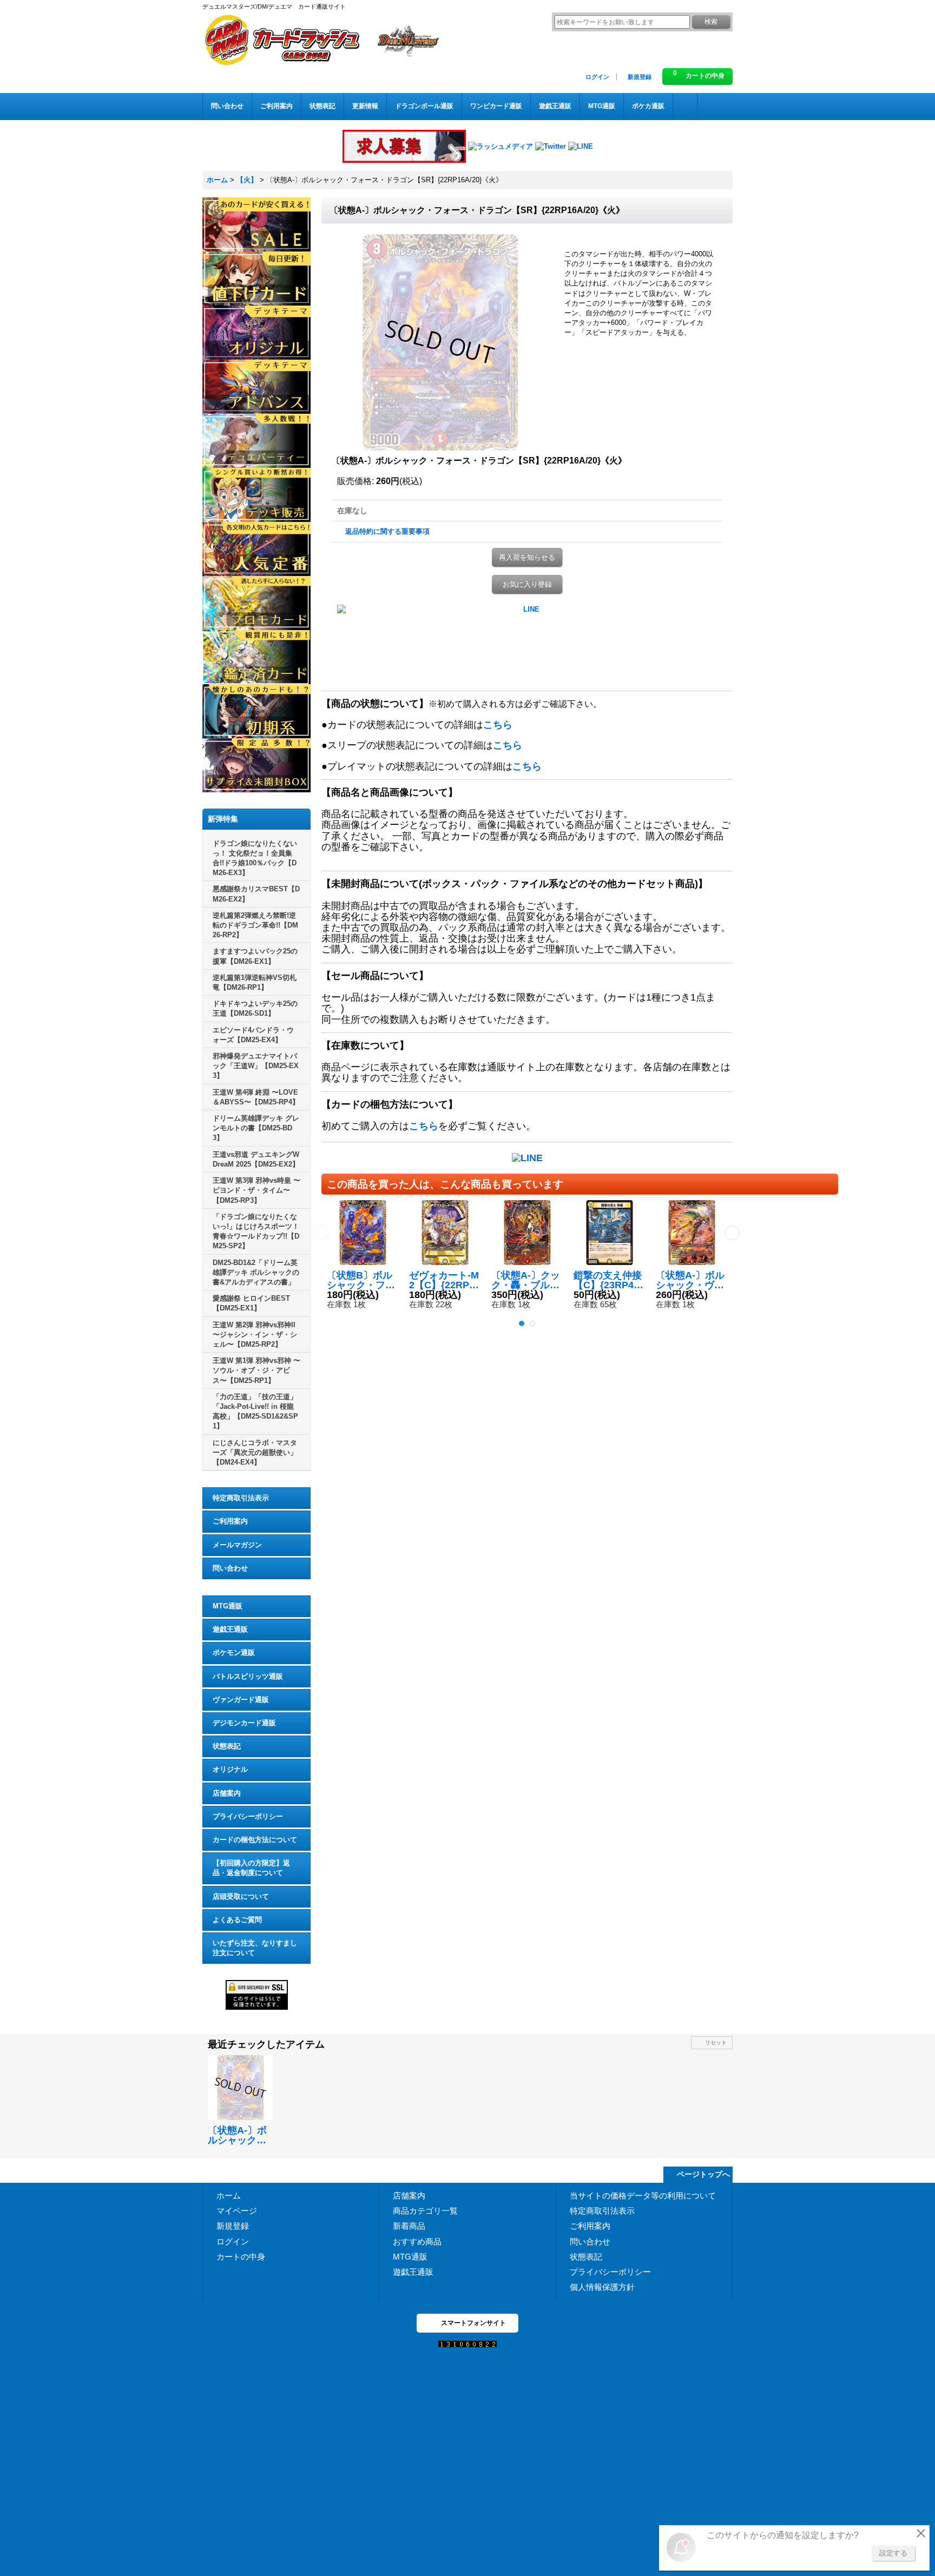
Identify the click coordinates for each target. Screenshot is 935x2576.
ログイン (597, 77)
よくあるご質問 (237, 1920)
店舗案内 (227, 1793)
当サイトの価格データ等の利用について (643, 2196)
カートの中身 (241, 2257)
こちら (498, 725)
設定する (893, 2553)
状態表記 (227, 1746)
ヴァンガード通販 (241, 1700)
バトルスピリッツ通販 (248, 1676)
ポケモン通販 (234, 1653)
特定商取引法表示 (241, 1498)
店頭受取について (241, 1896)
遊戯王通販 (230, 1629)
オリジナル (230, 1769)
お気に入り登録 (527, 584)
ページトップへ (703, 2174)
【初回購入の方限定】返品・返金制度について (251, 1868)
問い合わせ (230, 1568)
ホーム (229, 2196)
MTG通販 (228, 1606)
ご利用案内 (230, 1521)
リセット (716, 2042)
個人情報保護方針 (602, 2287)
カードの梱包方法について (255, 1840)
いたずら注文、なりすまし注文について (255, 1948)
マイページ (237, 2211)
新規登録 (640, 77)
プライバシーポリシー (248, 1816)
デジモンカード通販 (244, 1723)
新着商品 (409, 2226)
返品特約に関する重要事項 (387, 531)
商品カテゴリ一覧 (425, 2211)
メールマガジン (237, 1545)
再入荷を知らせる (527, 557)
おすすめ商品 (417, 2241)
